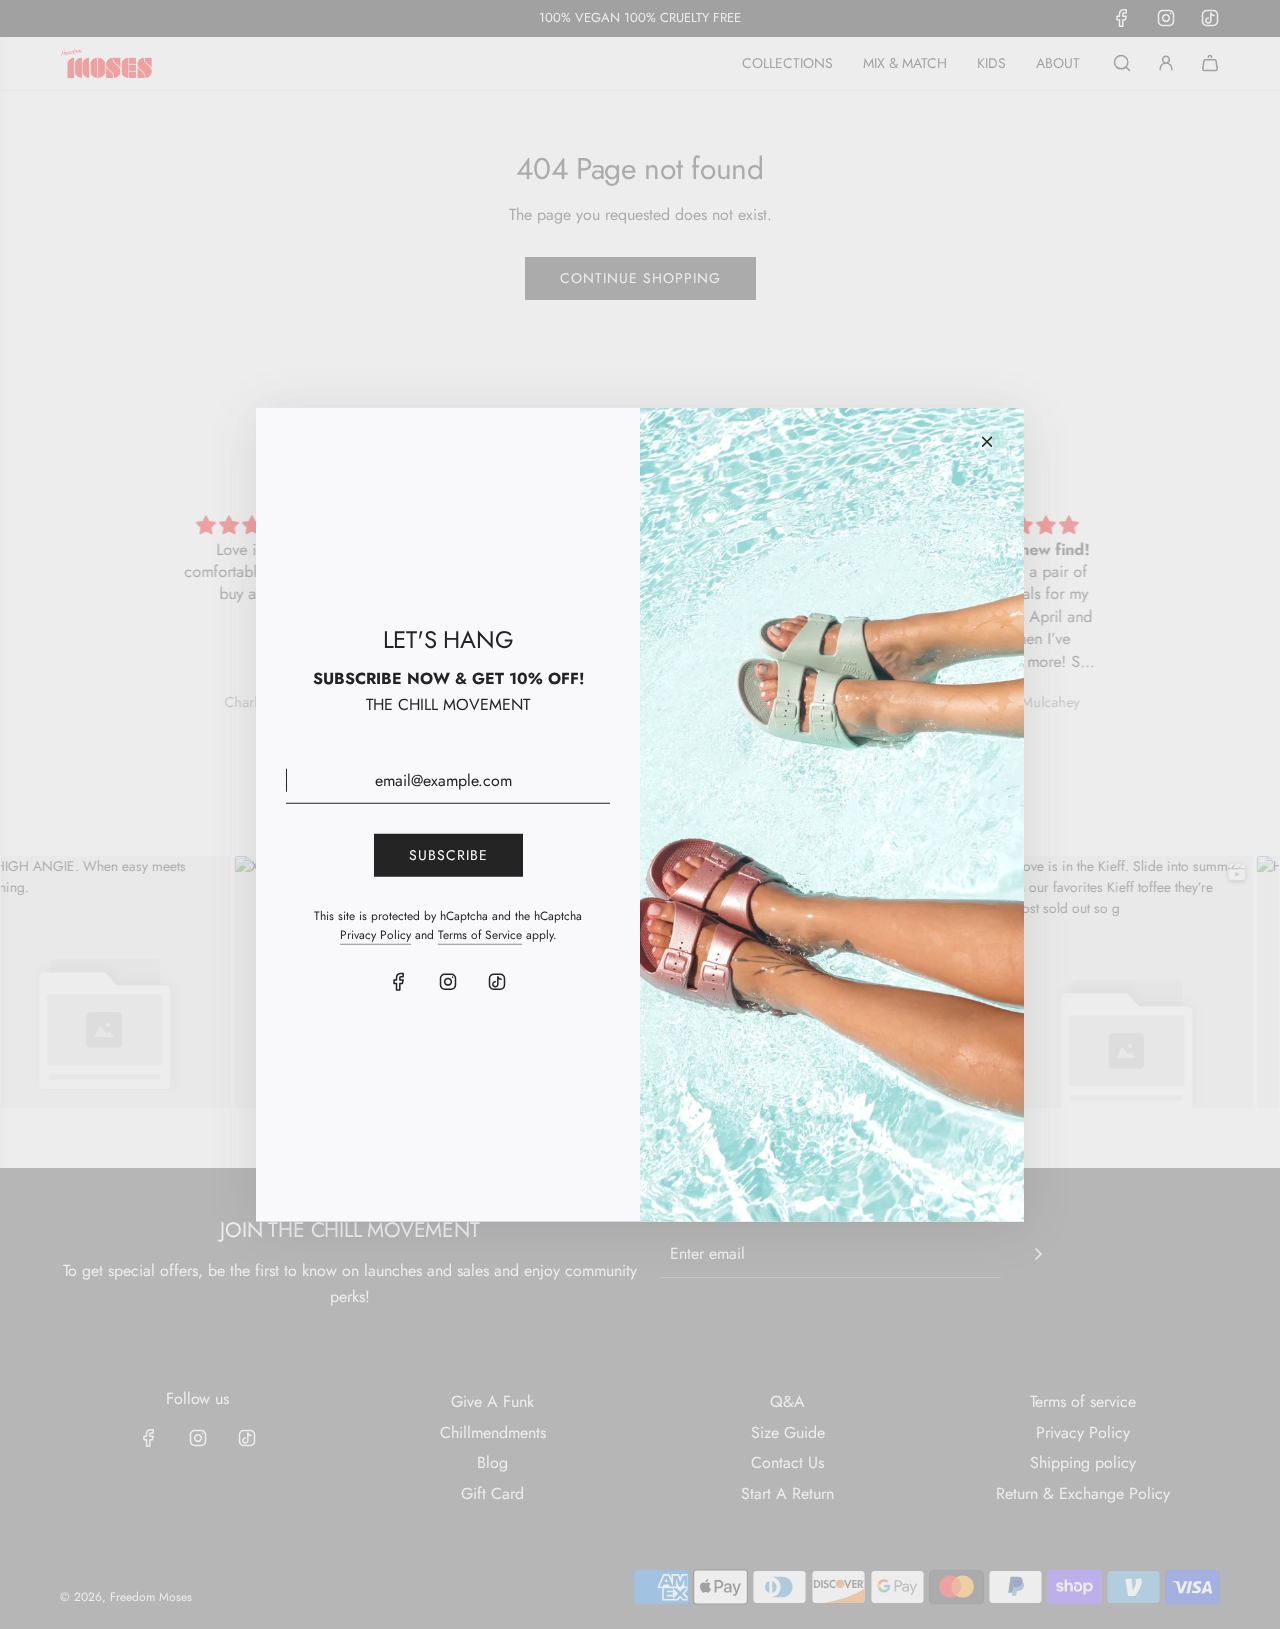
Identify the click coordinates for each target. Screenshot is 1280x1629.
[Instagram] (448, 982)
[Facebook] (399, 982)
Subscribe (448, 855)
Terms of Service (480, 934)
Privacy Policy (375, 934)
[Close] (987, 441)
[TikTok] (497, 982)
